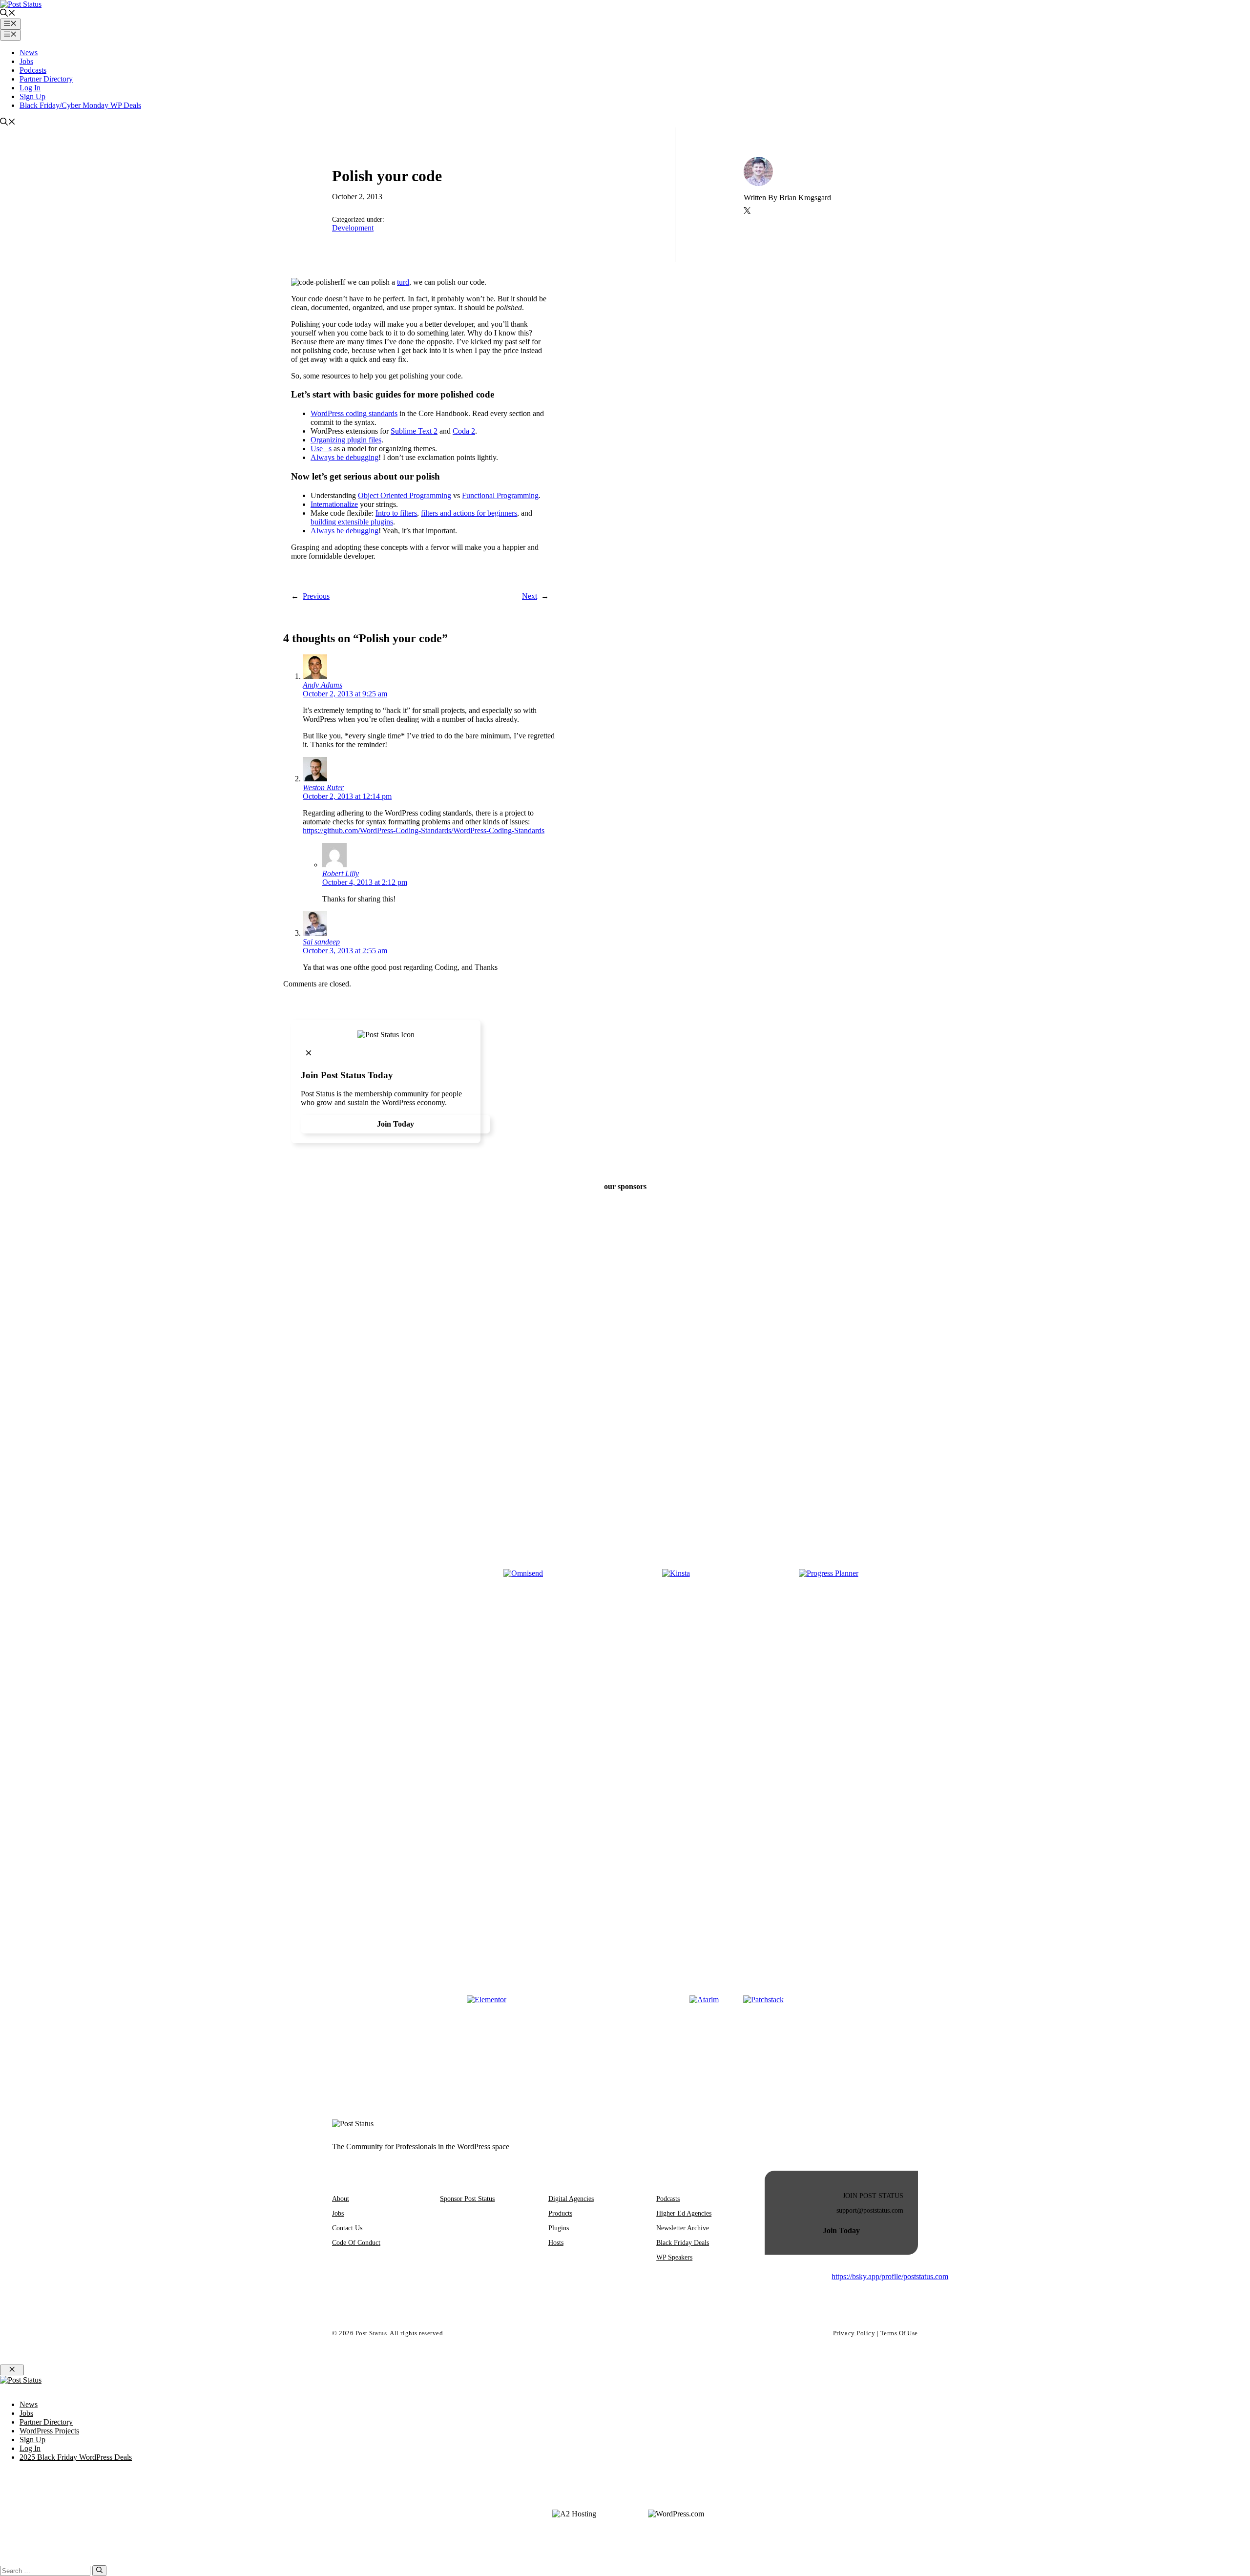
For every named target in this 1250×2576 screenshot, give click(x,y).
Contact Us (347, 2228)
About (341, 2199)
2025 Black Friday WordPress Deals (76, 2457)
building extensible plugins (352, 522)
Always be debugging (344, 457)
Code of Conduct (356, 2243)
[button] (8, 14)
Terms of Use (899, 2333)
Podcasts (33, 70)
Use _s (321, 449)
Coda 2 (464, 431)
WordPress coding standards (354, 413)
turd (403, 282)
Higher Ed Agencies (684, 2213)
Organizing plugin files (346, 440)
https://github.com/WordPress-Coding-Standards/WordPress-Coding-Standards (424, 830)
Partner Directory (46, 79)
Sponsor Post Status (467, 2199)
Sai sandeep (321, 942)
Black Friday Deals (683, 2243)
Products (560, 2213)
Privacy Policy (854, 2333)
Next (530, 596)
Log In (30, 88)
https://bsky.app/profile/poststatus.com (890, 2276)
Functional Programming (500, 495)
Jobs (26, 61)
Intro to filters (396, 513)
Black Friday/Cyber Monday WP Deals (80, 105)
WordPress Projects (49, 2431)
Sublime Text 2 (414, 431)
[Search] (99, 2571)
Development (353, 228)
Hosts (556, 2243)
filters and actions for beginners (469, 513)
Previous (316, 596)
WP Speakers (674, 2257)
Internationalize (334, 504)
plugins (559, 2228)
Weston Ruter (323, 787)
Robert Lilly (341, 873)
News (29, 52)
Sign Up (32, 96)
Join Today (396, 1124)
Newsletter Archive (683, 2228)
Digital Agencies (571, 2199)
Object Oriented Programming (405, 495)
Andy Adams (323, 685)
